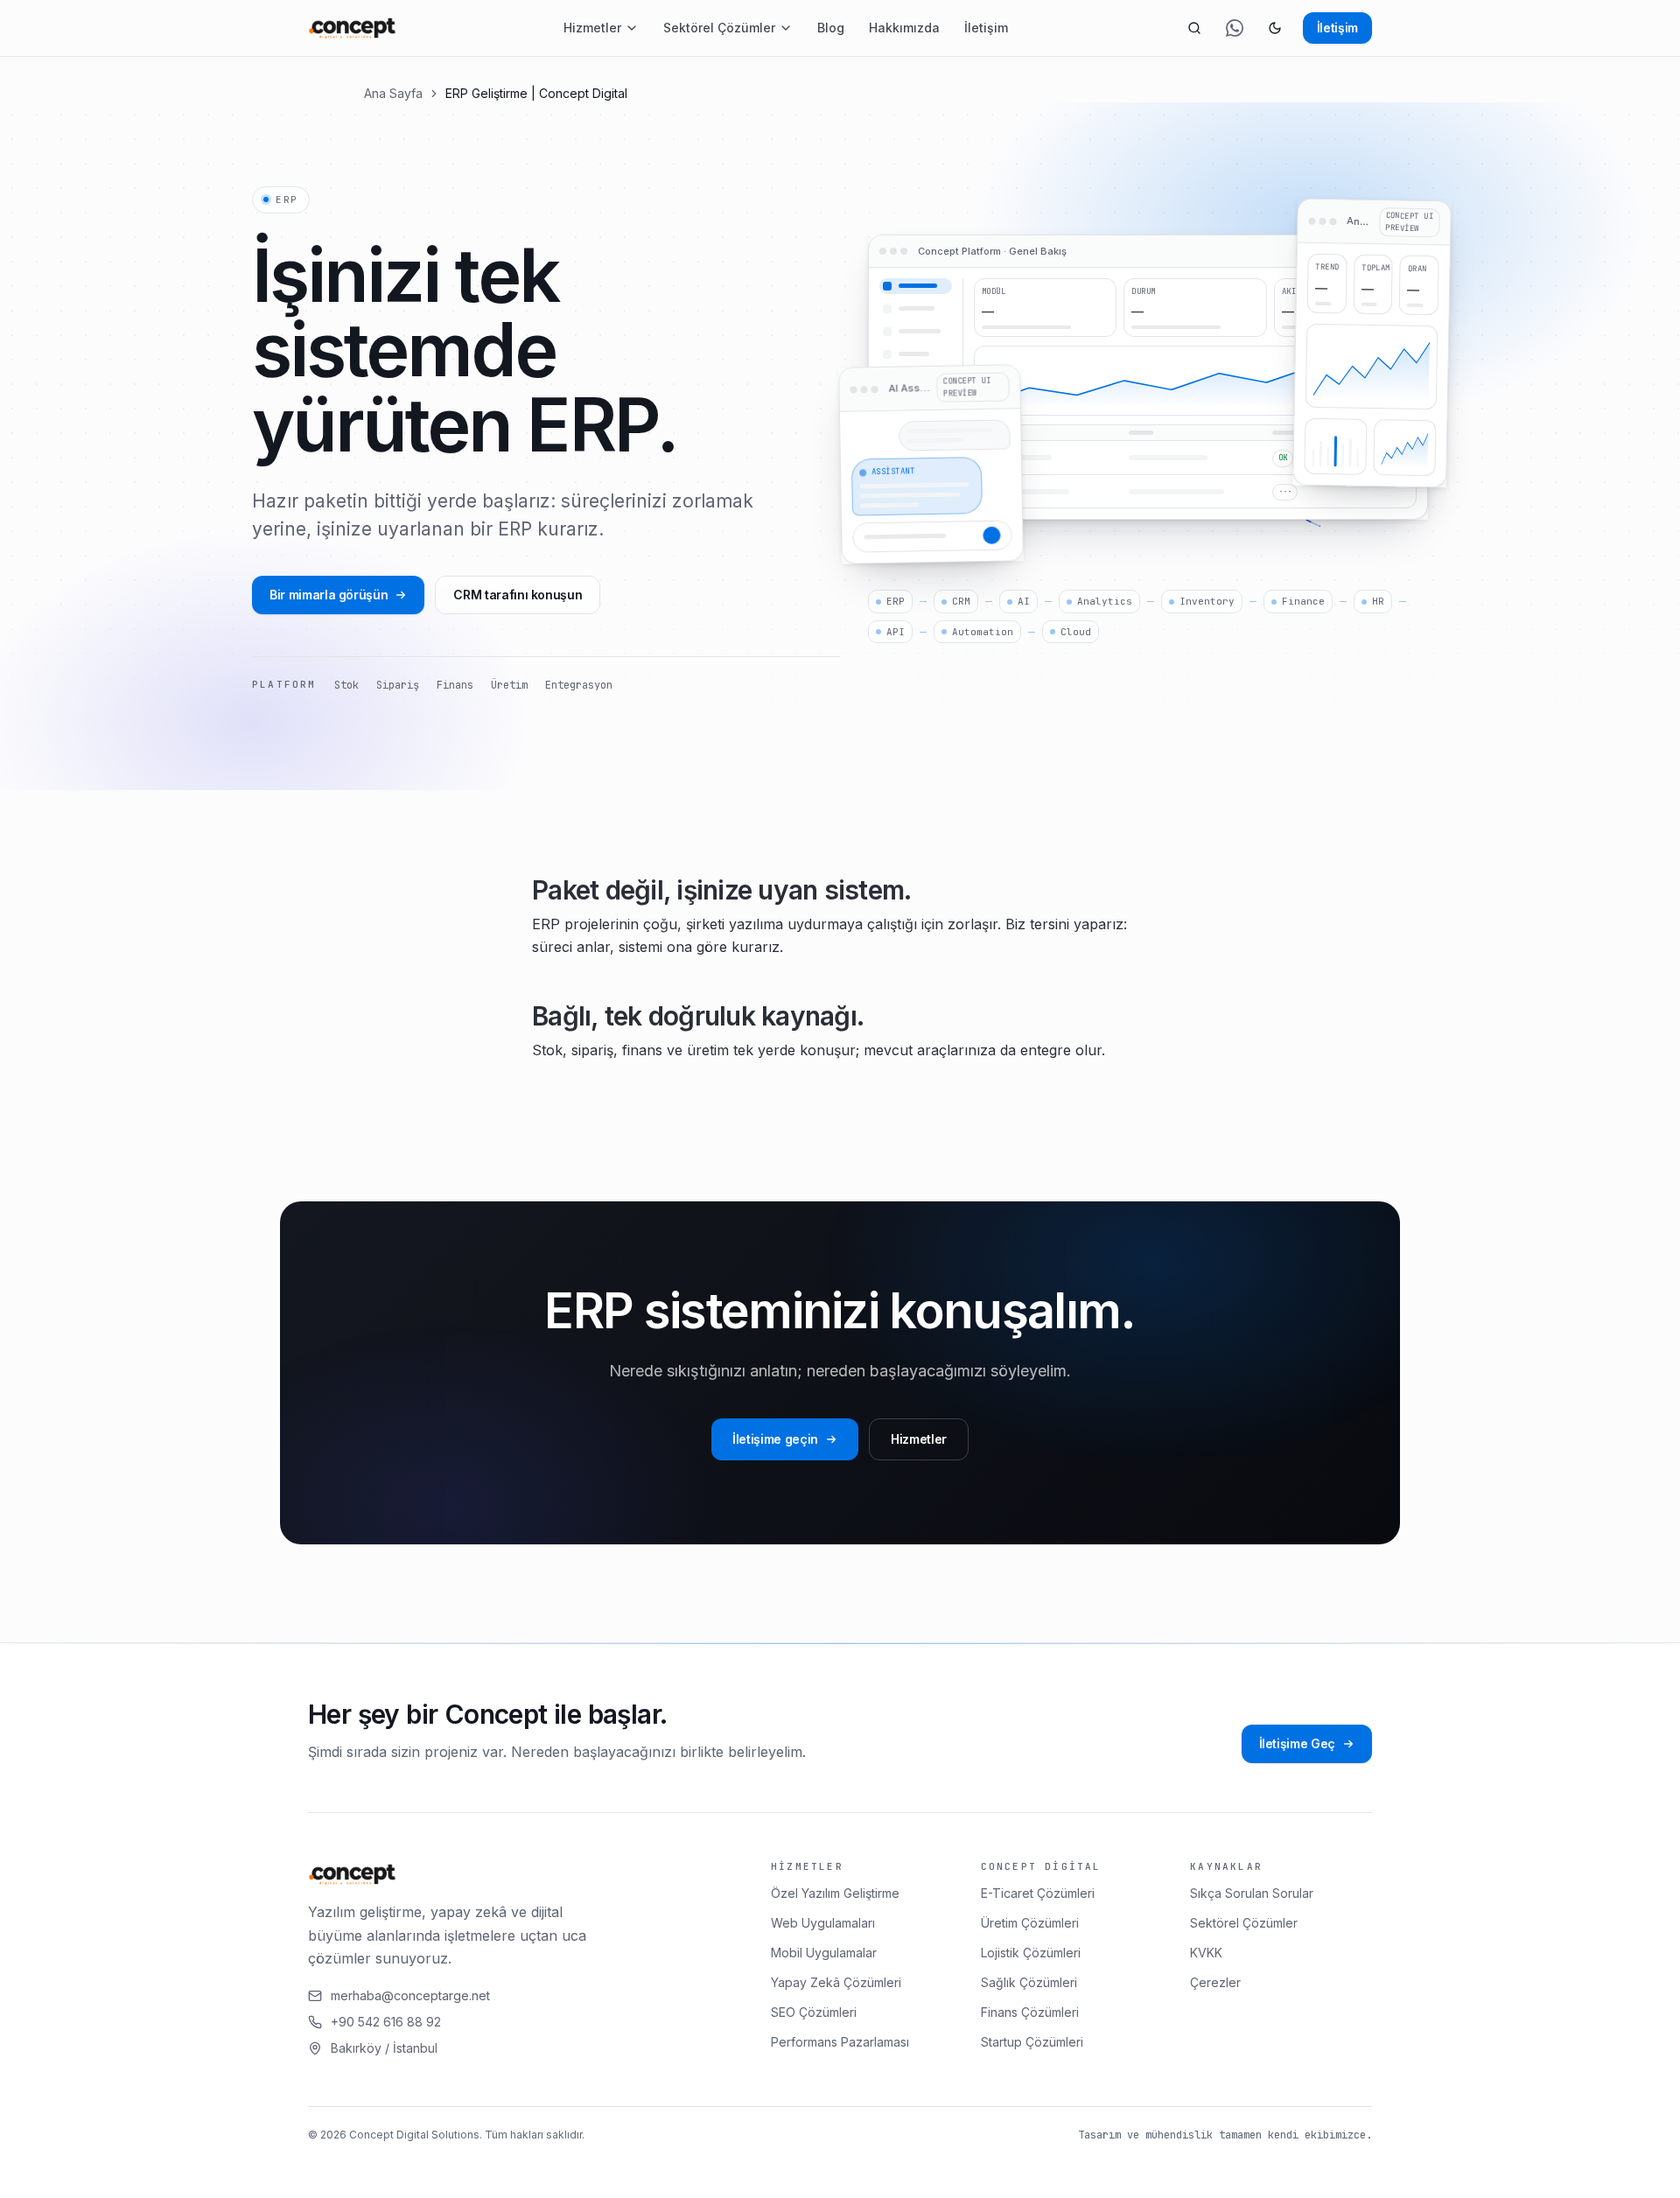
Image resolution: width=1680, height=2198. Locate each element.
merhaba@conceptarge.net (410, 1995)
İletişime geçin (775, 1439)
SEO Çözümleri (814, 2012)
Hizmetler (592, 28)
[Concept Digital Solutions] (352, 28)
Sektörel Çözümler (719, 28)
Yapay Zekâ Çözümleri (836, 1982)
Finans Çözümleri (1030, 2012)
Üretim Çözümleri (1030, 1923)
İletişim (986, 28)
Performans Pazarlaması (840, 2042)
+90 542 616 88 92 (386, 2022)
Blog (831, 28)
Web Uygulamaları (823, 1923)
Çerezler (1215, 1982)
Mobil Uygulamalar (824, 1953)
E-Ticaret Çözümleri (1038, 1893)
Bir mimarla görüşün (329, 595)
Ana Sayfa (393, 93)
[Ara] (1194, 28)
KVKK (1206, 1953)
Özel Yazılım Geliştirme (835, 1893)
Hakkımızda (904, 28)
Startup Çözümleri (1032, 2042)
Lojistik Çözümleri (1031, 1953)
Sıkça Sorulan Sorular (1252, 1893)
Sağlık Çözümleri (1029, 1982)
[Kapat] (423, 2169)
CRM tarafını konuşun (518, 595)
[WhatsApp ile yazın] (1235, 28)
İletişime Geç (1297, 1743)
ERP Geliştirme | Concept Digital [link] (536, 93)
